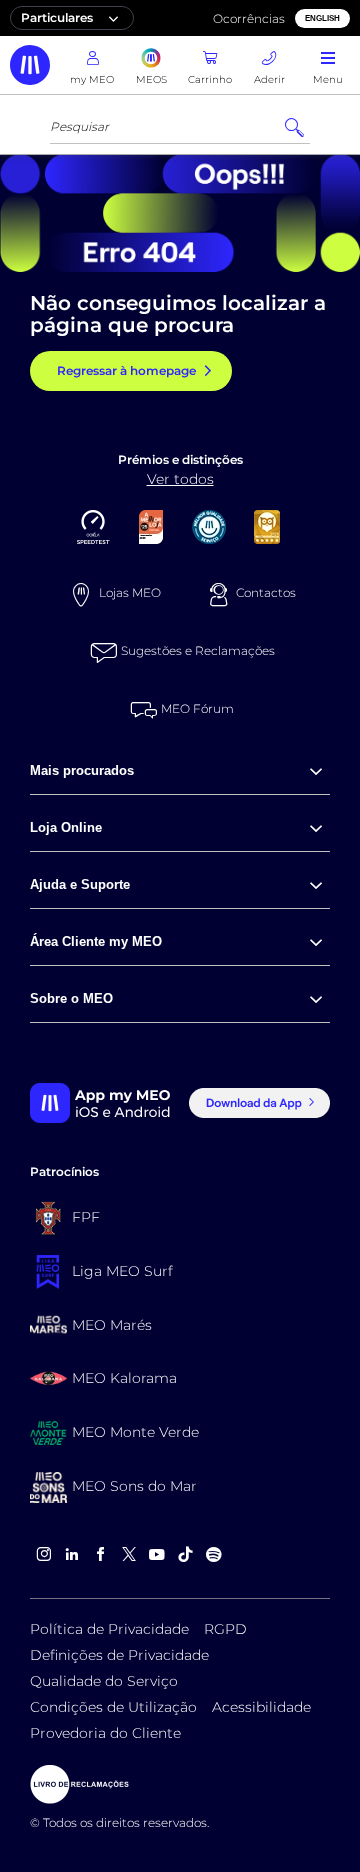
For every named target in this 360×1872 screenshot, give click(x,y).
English (322, 18)
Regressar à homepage (126, 370)
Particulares (57, 17)
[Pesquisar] (294, 128)
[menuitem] (180, 771)
